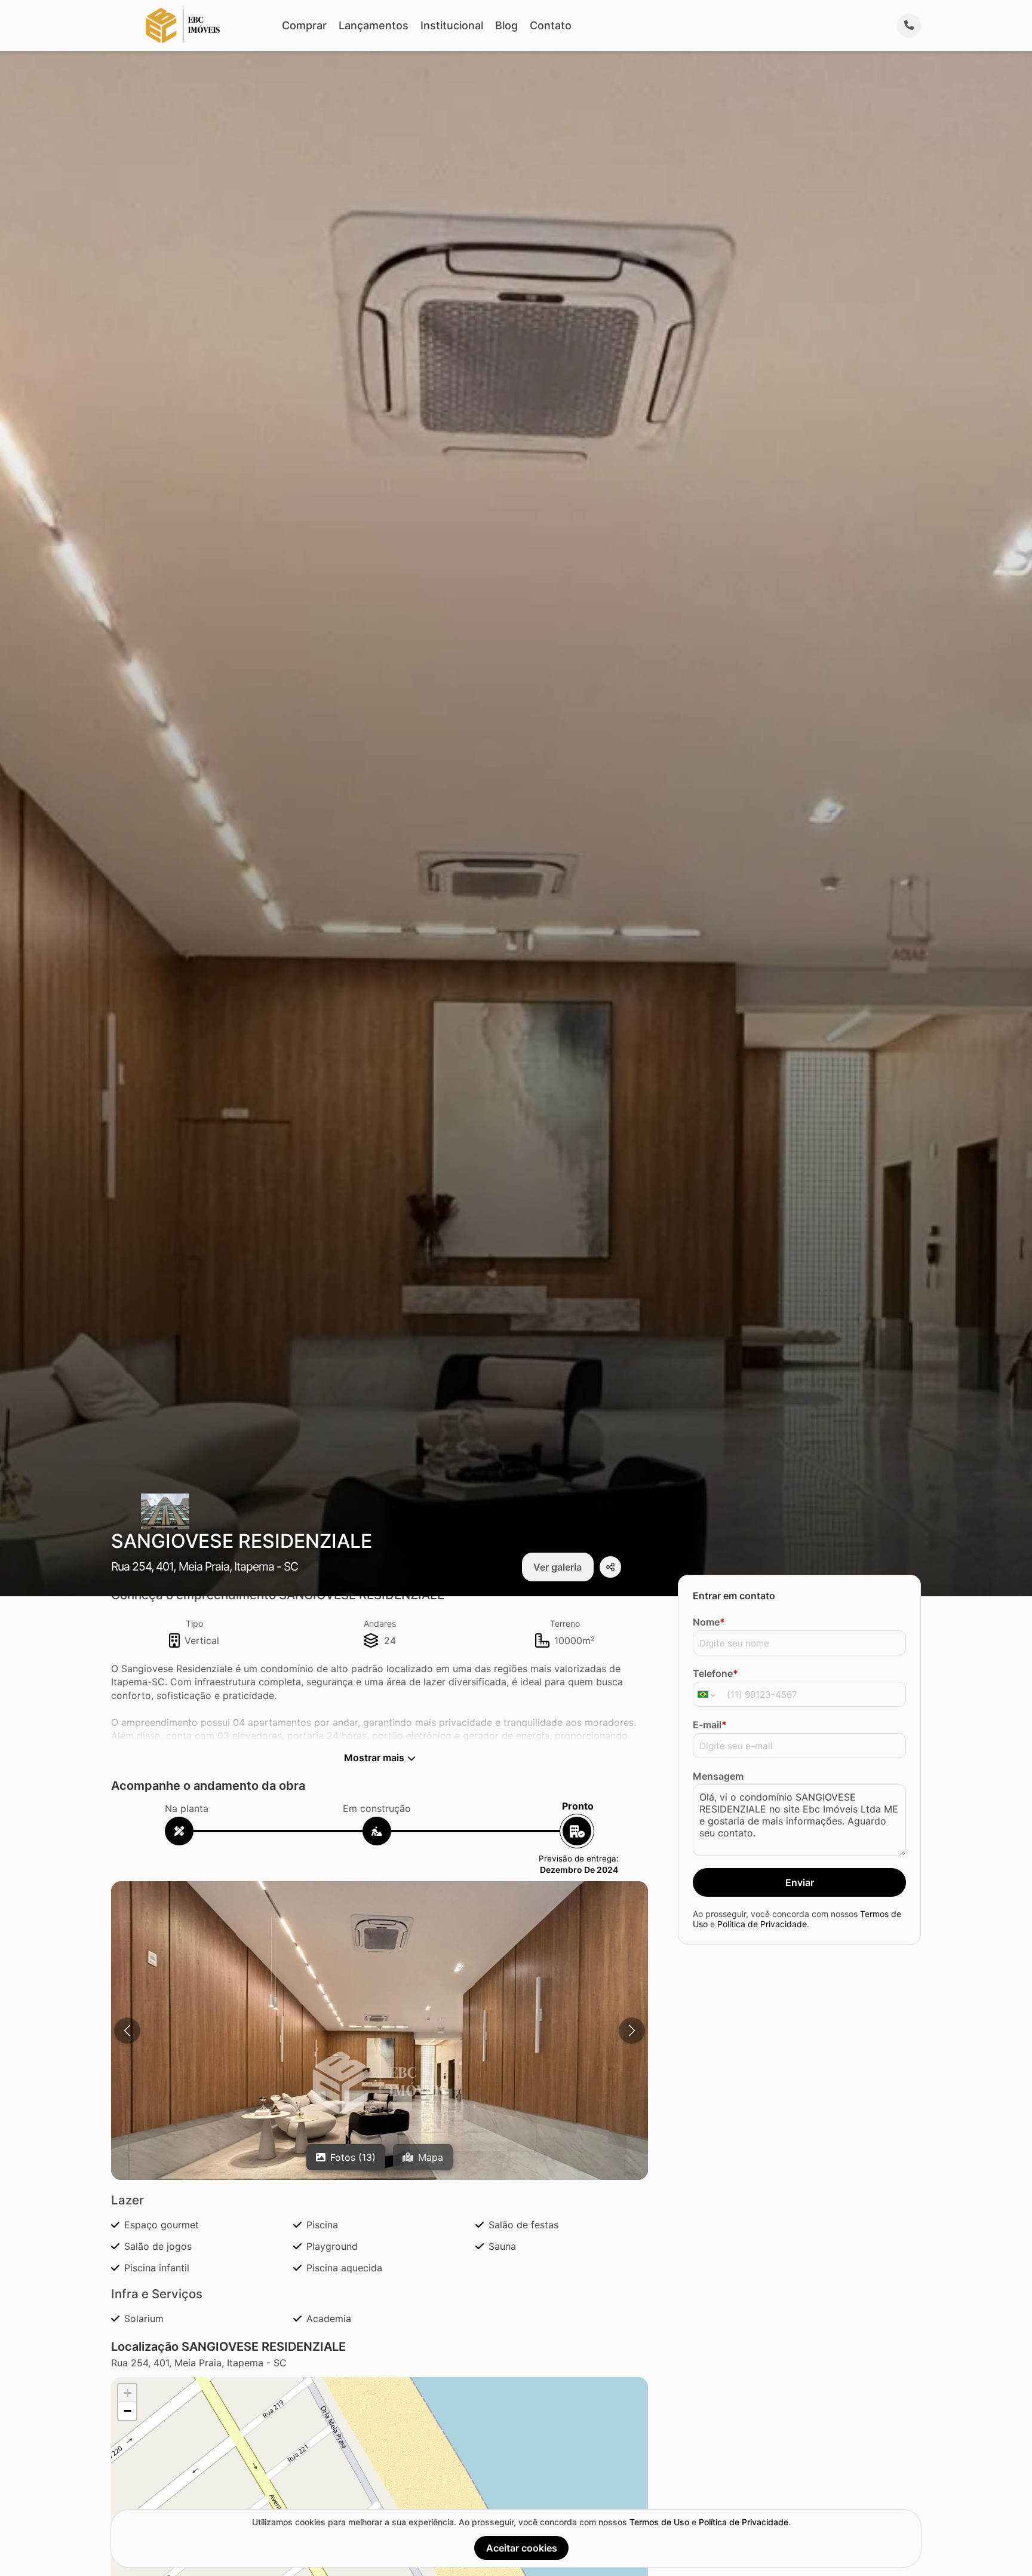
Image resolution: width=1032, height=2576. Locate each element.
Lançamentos (374, 25)
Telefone (715, 1673)
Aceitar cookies (522, 2548)
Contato (551, 25)
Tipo (194, 1623)
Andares (380, 1623)
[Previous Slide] (127, 2031)
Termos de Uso (659, 2522)
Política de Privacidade (762, 1924)
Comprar (304, 25)
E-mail (710, 1725)
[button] (380, 2083)
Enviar (800, 1882)
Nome (709, 1622)
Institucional (452, 25)
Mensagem (718, 1776)
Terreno (565, 1623)
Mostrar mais (374, 1758)
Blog (506, 25)
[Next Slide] (632, 2031)
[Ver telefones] (909, 26)
